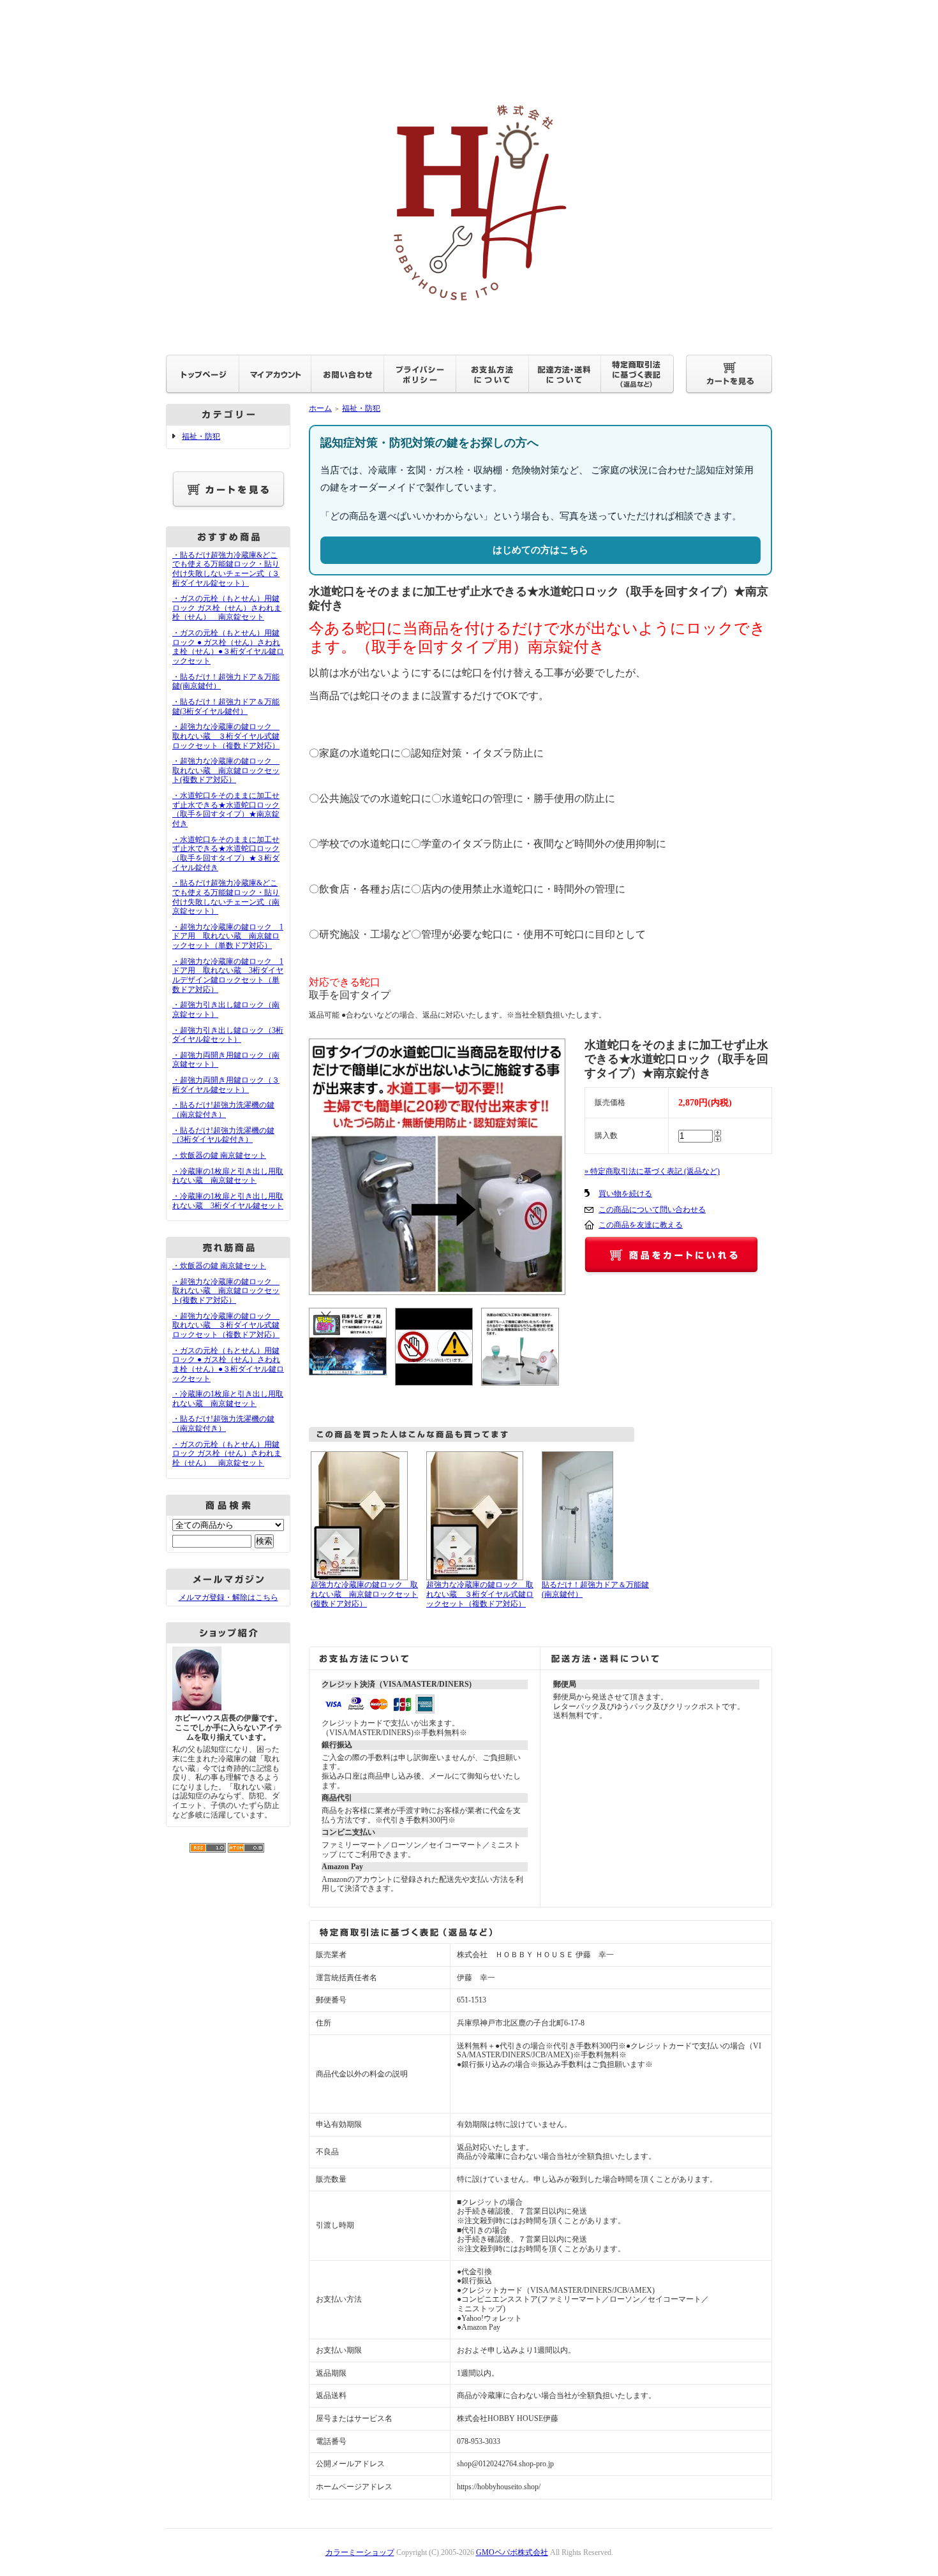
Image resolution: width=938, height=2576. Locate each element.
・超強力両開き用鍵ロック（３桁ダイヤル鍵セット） (226, 1085)
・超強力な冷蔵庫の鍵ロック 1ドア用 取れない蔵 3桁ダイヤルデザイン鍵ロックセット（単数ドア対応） (228, 975)
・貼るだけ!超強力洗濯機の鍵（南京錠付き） (223, 1110)
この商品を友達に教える (641, 1225)
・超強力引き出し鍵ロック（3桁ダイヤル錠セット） (228, 1035)
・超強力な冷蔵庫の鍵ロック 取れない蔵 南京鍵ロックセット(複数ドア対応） (226, 770)
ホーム (320, 408)
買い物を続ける (625, 1194)
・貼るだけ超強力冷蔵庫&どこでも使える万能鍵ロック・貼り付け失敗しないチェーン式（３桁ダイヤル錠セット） (226, 569)
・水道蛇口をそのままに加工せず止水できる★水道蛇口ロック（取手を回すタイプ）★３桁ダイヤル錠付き (226, 854)
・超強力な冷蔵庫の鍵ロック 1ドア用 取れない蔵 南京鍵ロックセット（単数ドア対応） (228, 936)
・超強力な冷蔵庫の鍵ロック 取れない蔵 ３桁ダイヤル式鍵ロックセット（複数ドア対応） (226, 736)
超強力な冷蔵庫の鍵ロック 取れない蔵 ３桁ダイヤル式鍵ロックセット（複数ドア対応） (480, 1594)
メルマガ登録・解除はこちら (228, 1597)
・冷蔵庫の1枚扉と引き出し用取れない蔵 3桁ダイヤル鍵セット (228, 1201)
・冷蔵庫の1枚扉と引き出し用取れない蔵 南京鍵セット (228, 1176)
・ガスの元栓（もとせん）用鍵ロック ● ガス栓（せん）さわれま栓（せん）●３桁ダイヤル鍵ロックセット (228, 647)
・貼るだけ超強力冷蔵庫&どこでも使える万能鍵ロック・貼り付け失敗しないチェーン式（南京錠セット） (226, 897)
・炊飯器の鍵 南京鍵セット (219, 1155)
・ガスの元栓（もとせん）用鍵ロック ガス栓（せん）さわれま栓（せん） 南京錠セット (227, 608)
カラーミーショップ (360, 2552)
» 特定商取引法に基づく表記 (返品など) (652, 1171)
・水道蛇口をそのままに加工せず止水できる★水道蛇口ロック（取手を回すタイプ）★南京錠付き (226, 810)
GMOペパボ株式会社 (512, 2552)
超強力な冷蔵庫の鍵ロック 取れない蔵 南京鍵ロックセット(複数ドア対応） (364, 1594)
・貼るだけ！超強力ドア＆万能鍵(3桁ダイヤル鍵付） (226, 707)
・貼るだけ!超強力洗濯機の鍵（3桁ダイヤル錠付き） (223, 1135)
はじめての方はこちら (540, 550)
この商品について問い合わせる (652, 1210)
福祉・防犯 (201, 436)
